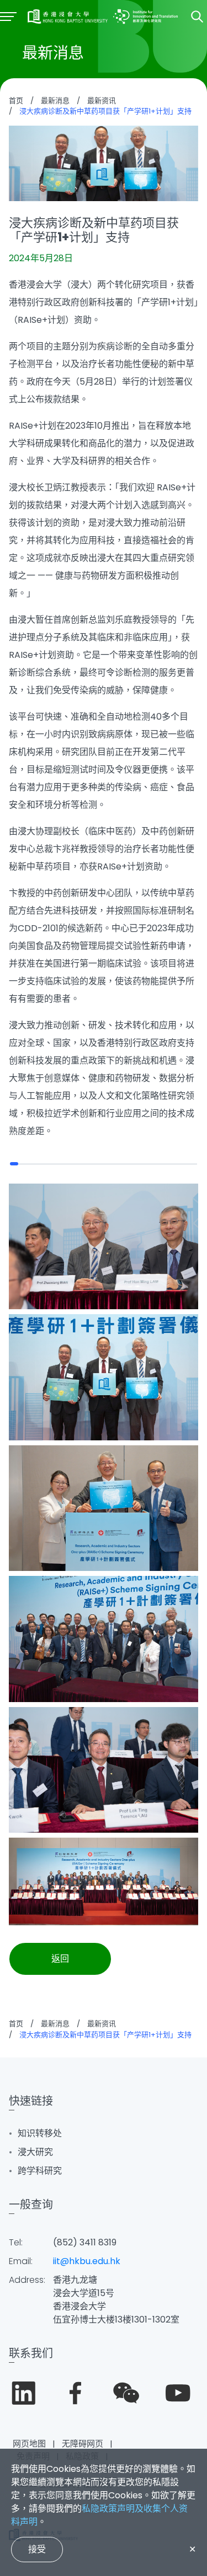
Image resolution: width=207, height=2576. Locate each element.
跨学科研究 (40, 2171)
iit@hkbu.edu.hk (87, 2261)
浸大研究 (35, 2152)
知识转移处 (40, 2133)
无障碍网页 (83, 2443)
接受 (37, 2549)
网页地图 (29, 2443)
